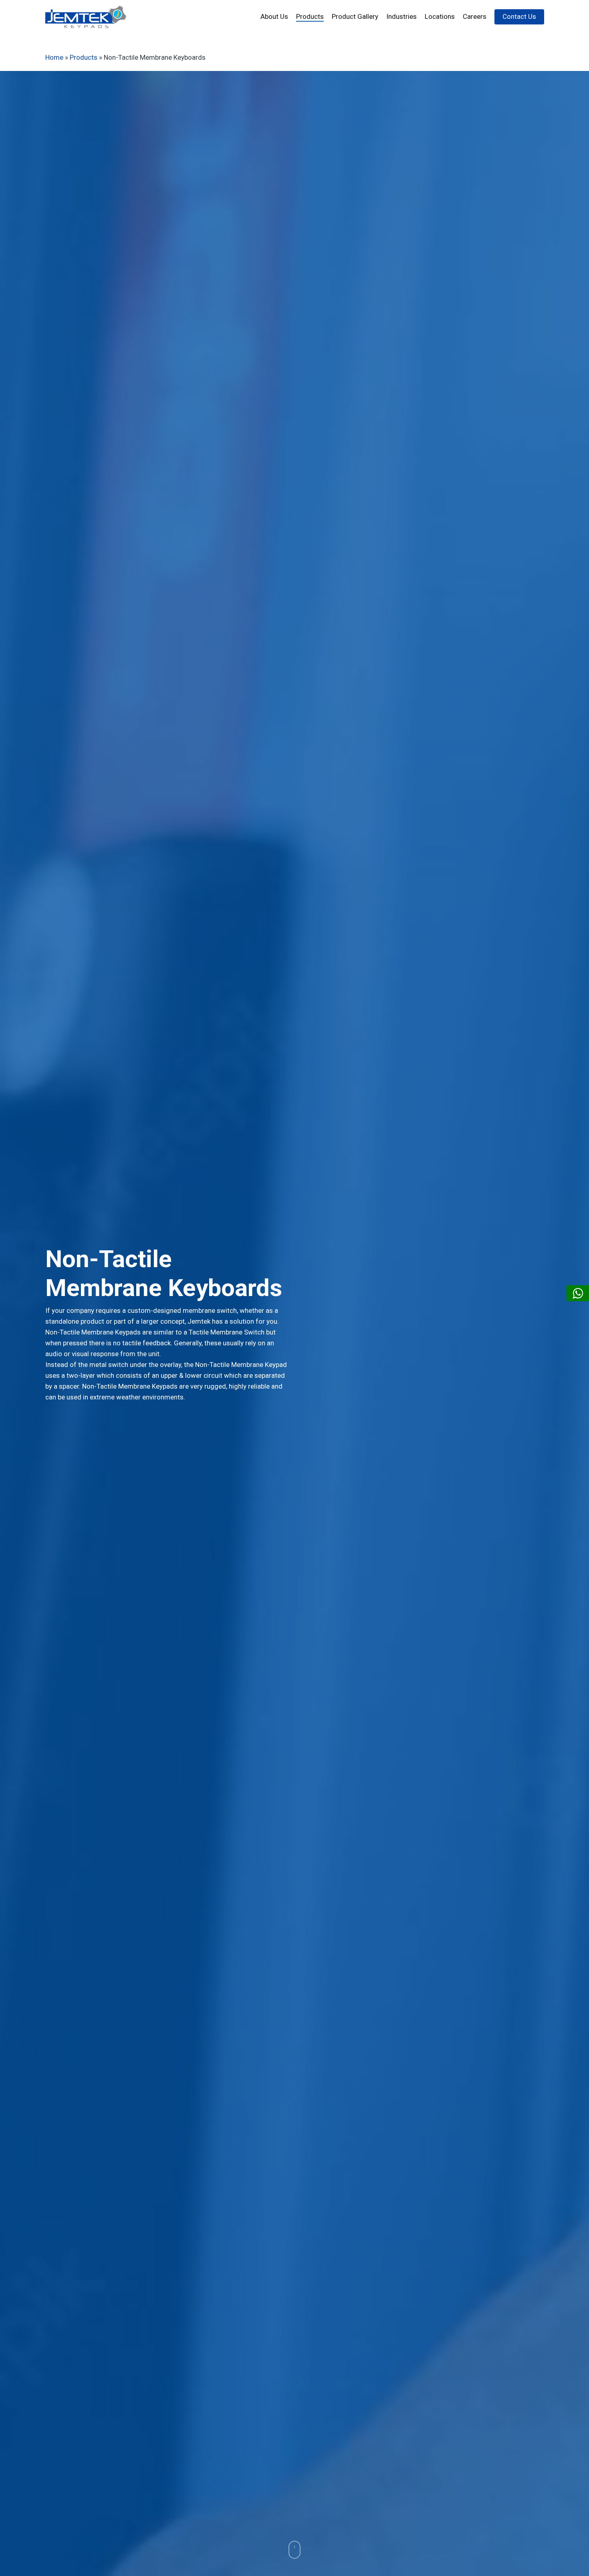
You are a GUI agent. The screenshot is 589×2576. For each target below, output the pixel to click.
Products (84, 57)
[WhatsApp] (578, 1293)
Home (54, 57)
